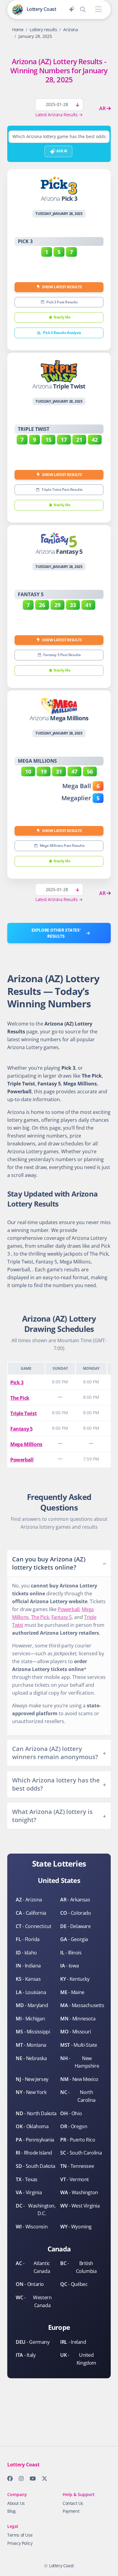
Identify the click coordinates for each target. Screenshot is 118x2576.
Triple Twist (23, 1413)
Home (18, 30)
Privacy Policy (20, 2543)
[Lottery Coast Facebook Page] (8, 2480)
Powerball (22, 1460)
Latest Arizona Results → (59, 115)
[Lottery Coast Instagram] (19, 2480)
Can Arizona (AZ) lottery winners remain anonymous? (55, 1753)
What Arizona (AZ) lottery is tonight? (52, 1816)
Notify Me (62, 317)
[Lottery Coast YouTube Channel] (31, 2480)
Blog (11, 2511)
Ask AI (61, 151)
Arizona (70, 30)
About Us (16, 2503)
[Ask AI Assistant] (72, 8)
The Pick (20, 1398)
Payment (71, 2511)
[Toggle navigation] (98, 10)
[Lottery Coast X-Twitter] (43, 2480)
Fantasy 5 (21, 1429)
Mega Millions (26, 1444)
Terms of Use (20, 2535)
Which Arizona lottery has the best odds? (56, 1784)
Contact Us (73, 2503)
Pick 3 (17, 1382)
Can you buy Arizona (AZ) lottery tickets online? (49, 1563)
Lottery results (43, 30)
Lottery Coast (61, 2566)
